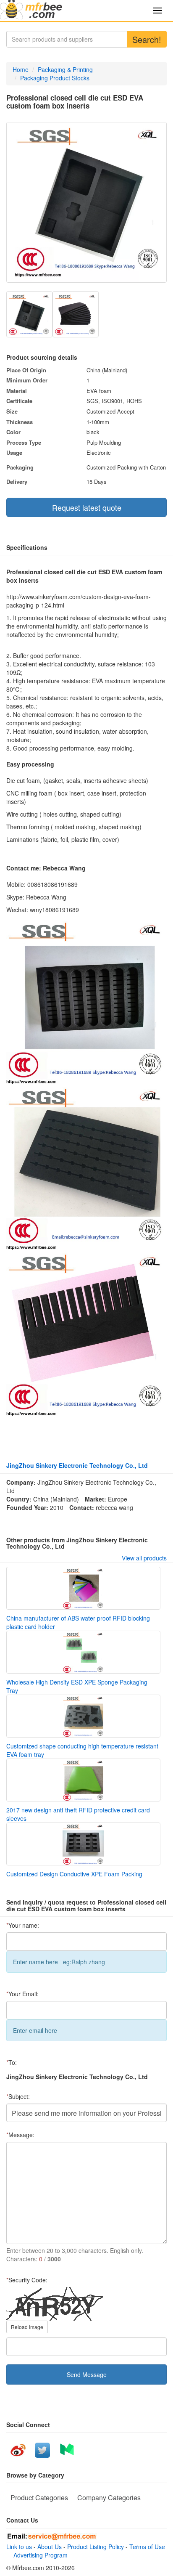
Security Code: (27, 2280)
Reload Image (27, 2327)
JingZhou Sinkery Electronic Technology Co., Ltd (77, 1465)
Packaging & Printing (65, 69)
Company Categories (109, 2498)
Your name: (23, 1925)
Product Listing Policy (96, 2547)
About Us (50, 2547)
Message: (20, 2135)
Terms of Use (147, 2547)
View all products (144, 1558)
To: (12, 2062)
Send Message (87, 2374)
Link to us (19, 2547)
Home (21, 69)
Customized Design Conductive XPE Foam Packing (74, 1874)
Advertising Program (39, 2555)
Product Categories (39, 2498)
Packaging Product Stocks (55, 78)
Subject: (18, 2096)
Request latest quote (87, 507)
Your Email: (22, 1994)
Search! (147, 39)
